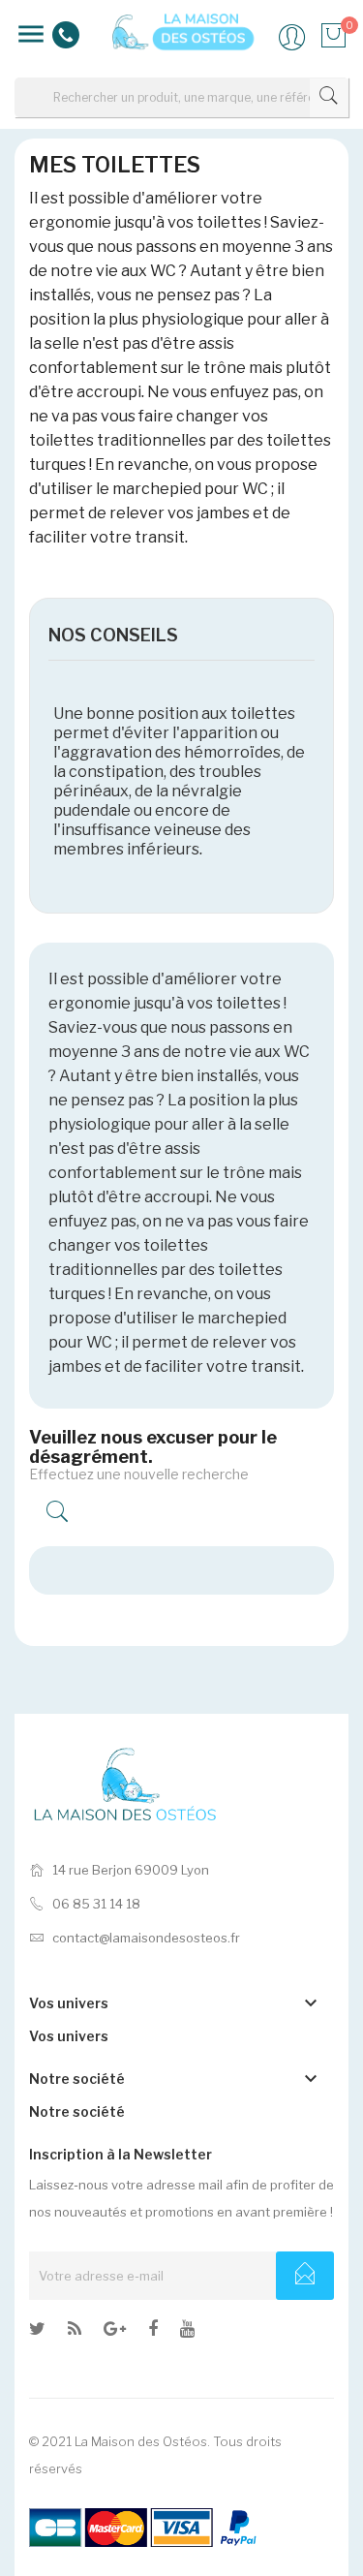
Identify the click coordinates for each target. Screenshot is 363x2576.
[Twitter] (37, 2332)
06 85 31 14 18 (96, 1904)
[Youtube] (187, 2332)
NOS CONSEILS (113, 635)
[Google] (75, 2332)
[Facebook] (153, 2332)
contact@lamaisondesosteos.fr (146, 1938)
